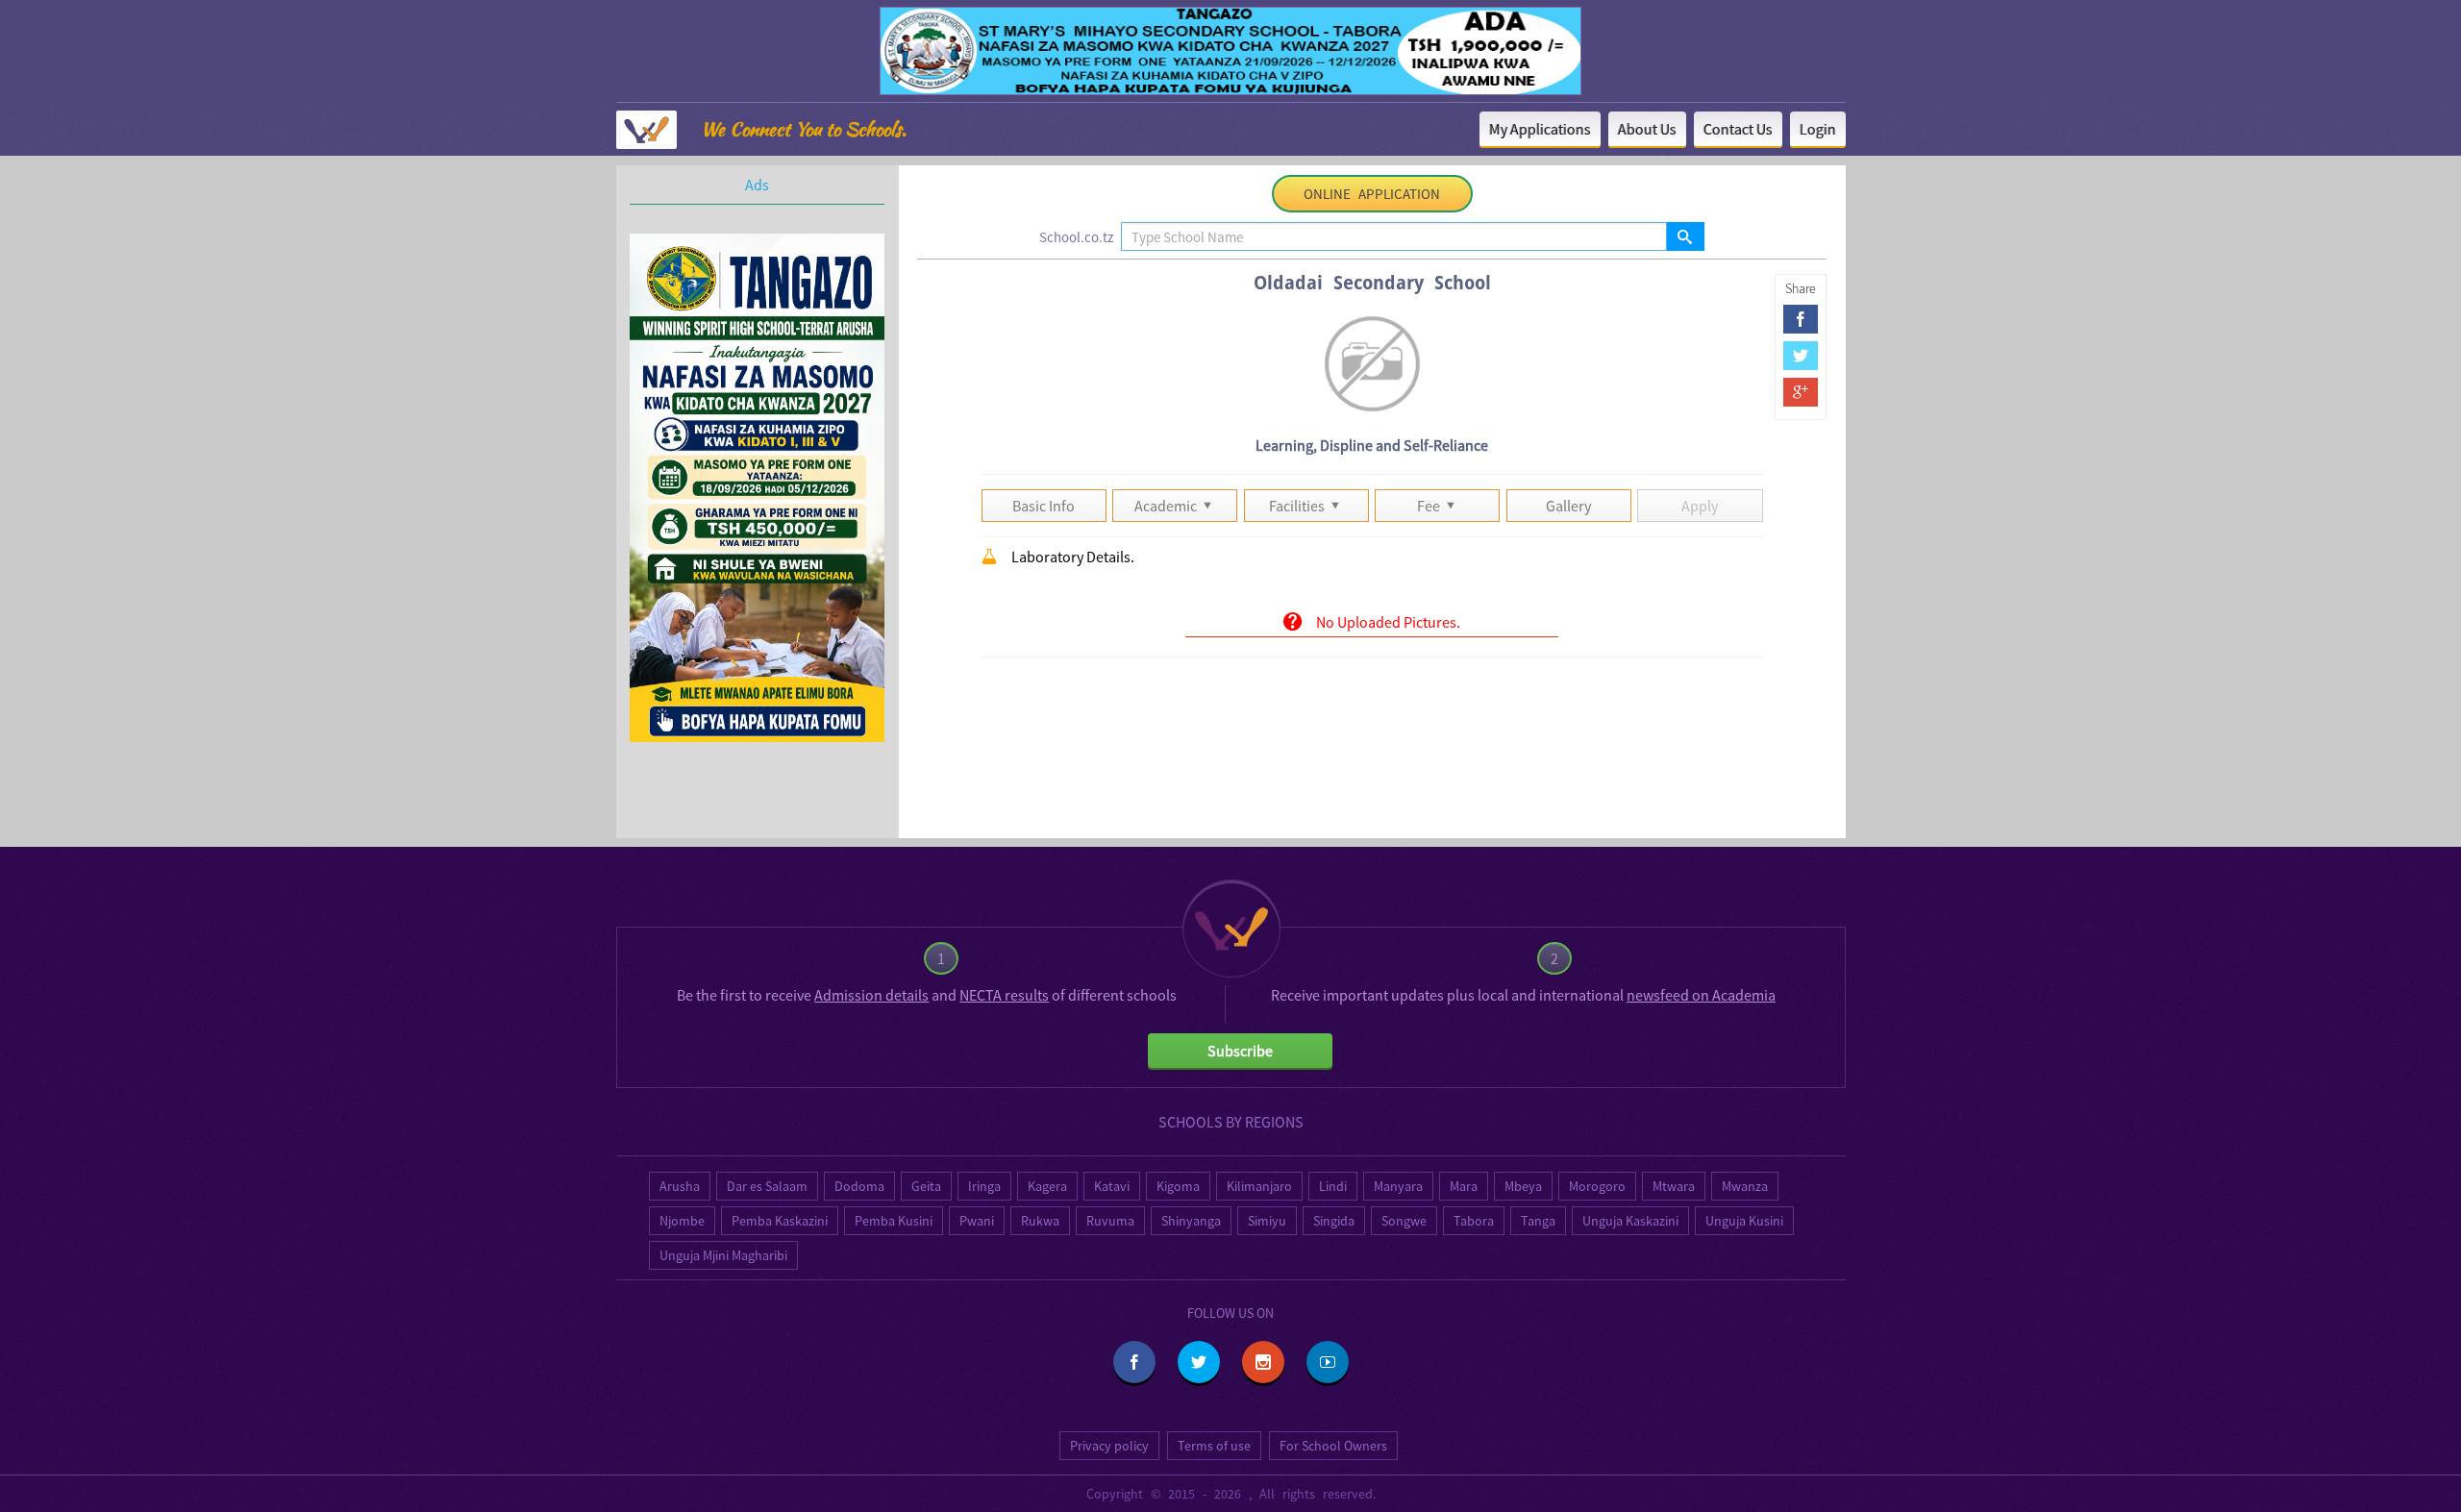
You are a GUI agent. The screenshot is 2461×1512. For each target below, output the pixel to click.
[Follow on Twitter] (1199, 1362)
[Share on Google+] (1801, 392)
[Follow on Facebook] (1134, 1362)
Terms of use (1214, 1446)
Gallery (1568, 506)
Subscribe (1240, 1051)
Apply (1700, 506)
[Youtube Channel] (1328, 1362)
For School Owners (1333, 1446)
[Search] (1685, 236)
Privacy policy (1109, 1446)
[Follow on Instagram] (1263, 1362)
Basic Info (1044, 506)
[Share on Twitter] (1801, 356)
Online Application (1372, 194)
